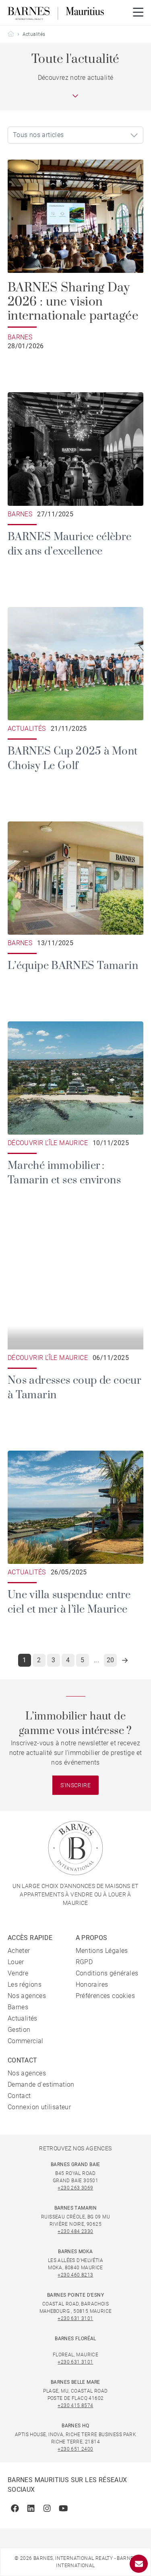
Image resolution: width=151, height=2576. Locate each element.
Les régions (25, 1984)
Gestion (19, 2030)
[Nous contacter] (139, 2564)
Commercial (26, 2041)
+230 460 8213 (75, 2275)
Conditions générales (107, 1973)
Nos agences (27, 1996)
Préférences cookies (105, 1996)
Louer (16, 1962)
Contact (19, 2096)
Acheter (19, 1951)
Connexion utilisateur (39, 2107)
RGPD (84, 1962)
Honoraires (92, 1984)
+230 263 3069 (75, 2188)
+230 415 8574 (75, 2406)
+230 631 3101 (75, 2318)
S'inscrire (75, 1785)
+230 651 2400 (75, 2449)
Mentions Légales (102, 1951)
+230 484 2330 (75, 2231)
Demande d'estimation (41, 2084)
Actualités (23, 2018)
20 (111, 1660)
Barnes (18, 2007)
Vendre (18, 1973)
